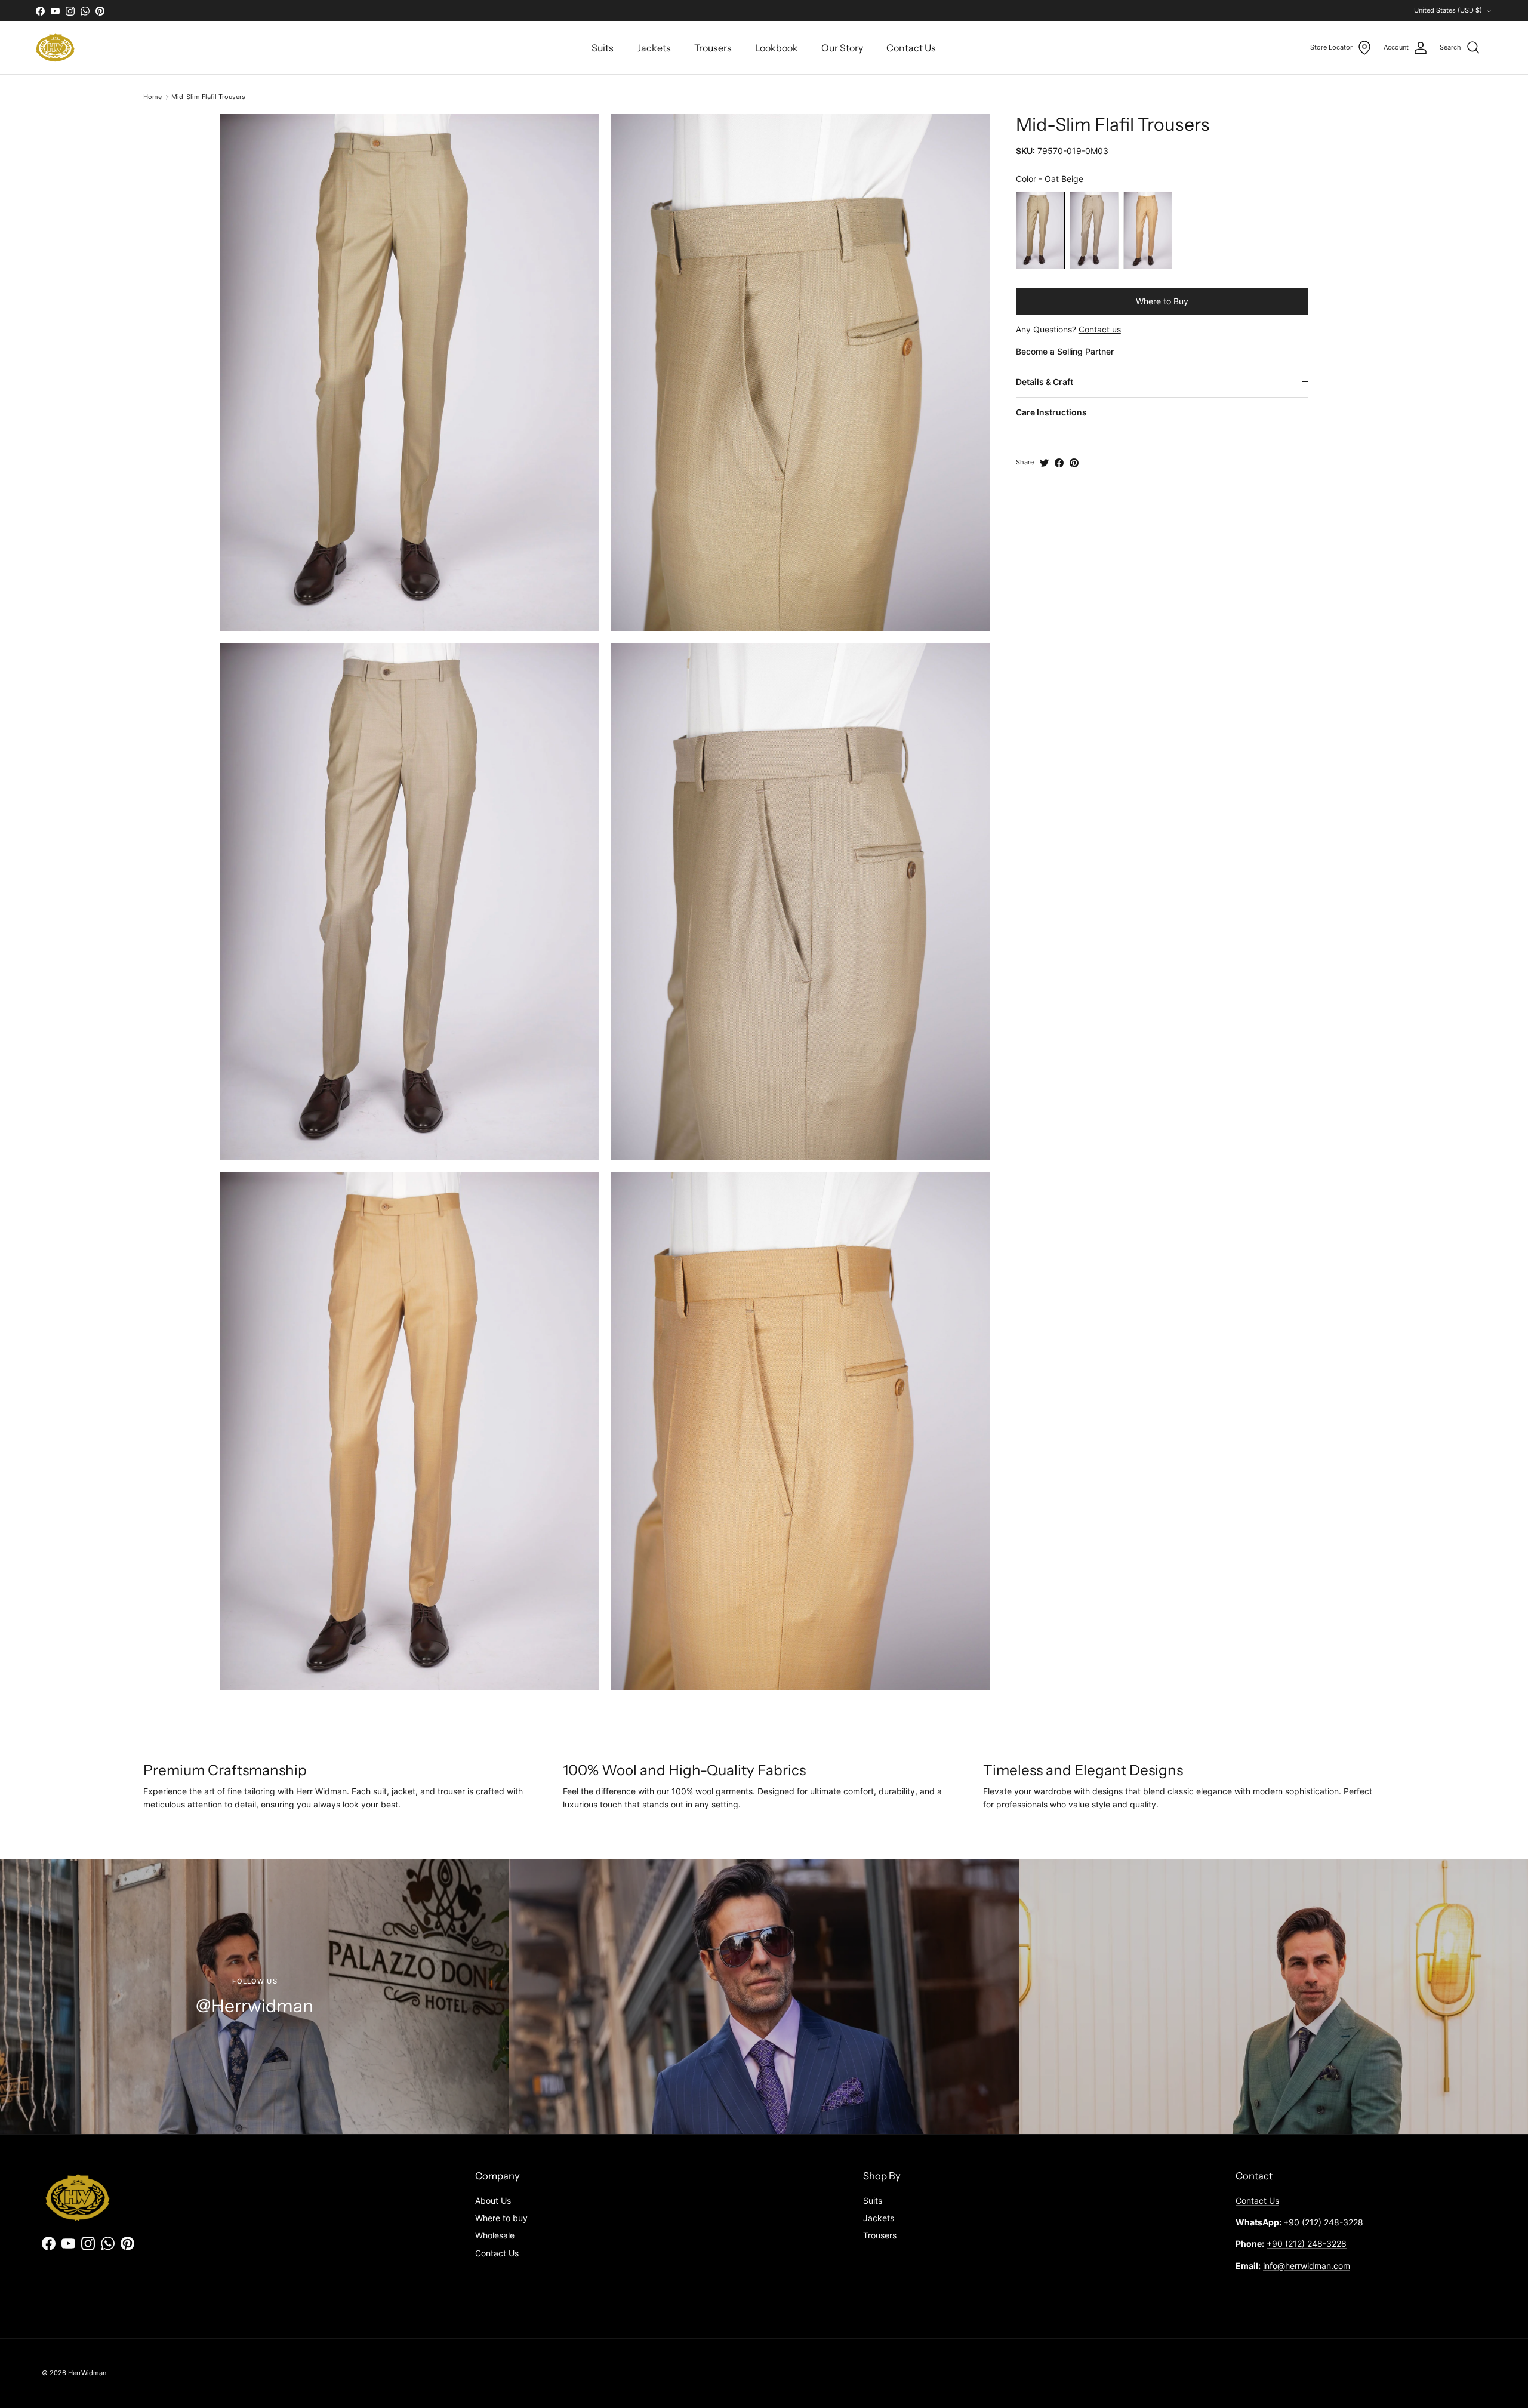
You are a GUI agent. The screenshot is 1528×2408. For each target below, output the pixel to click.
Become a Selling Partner (1065, 351)
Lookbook (777, 48)
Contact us (1100, 329)
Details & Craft (1045, 382)
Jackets (654, 48)
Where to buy (501, 2218)
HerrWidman (87, 2373)
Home (153, 97)
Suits (603, 48)
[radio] (1040, 230)
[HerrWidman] (55, 48)
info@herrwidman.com (1307, 2266)
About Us (493, 2201)
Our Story (842, 48)
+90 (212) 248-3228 (1323, 2222)
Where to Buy (1162, 301)
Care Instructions (1051, 412)
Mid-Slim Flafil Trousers (208, 97)
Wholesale (495, 2235)
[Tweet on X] (1044, 463)
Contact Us (911, 48)
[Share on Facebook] (1059, 463)
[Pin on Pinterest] (1074, 463)
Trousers (713, 48)
